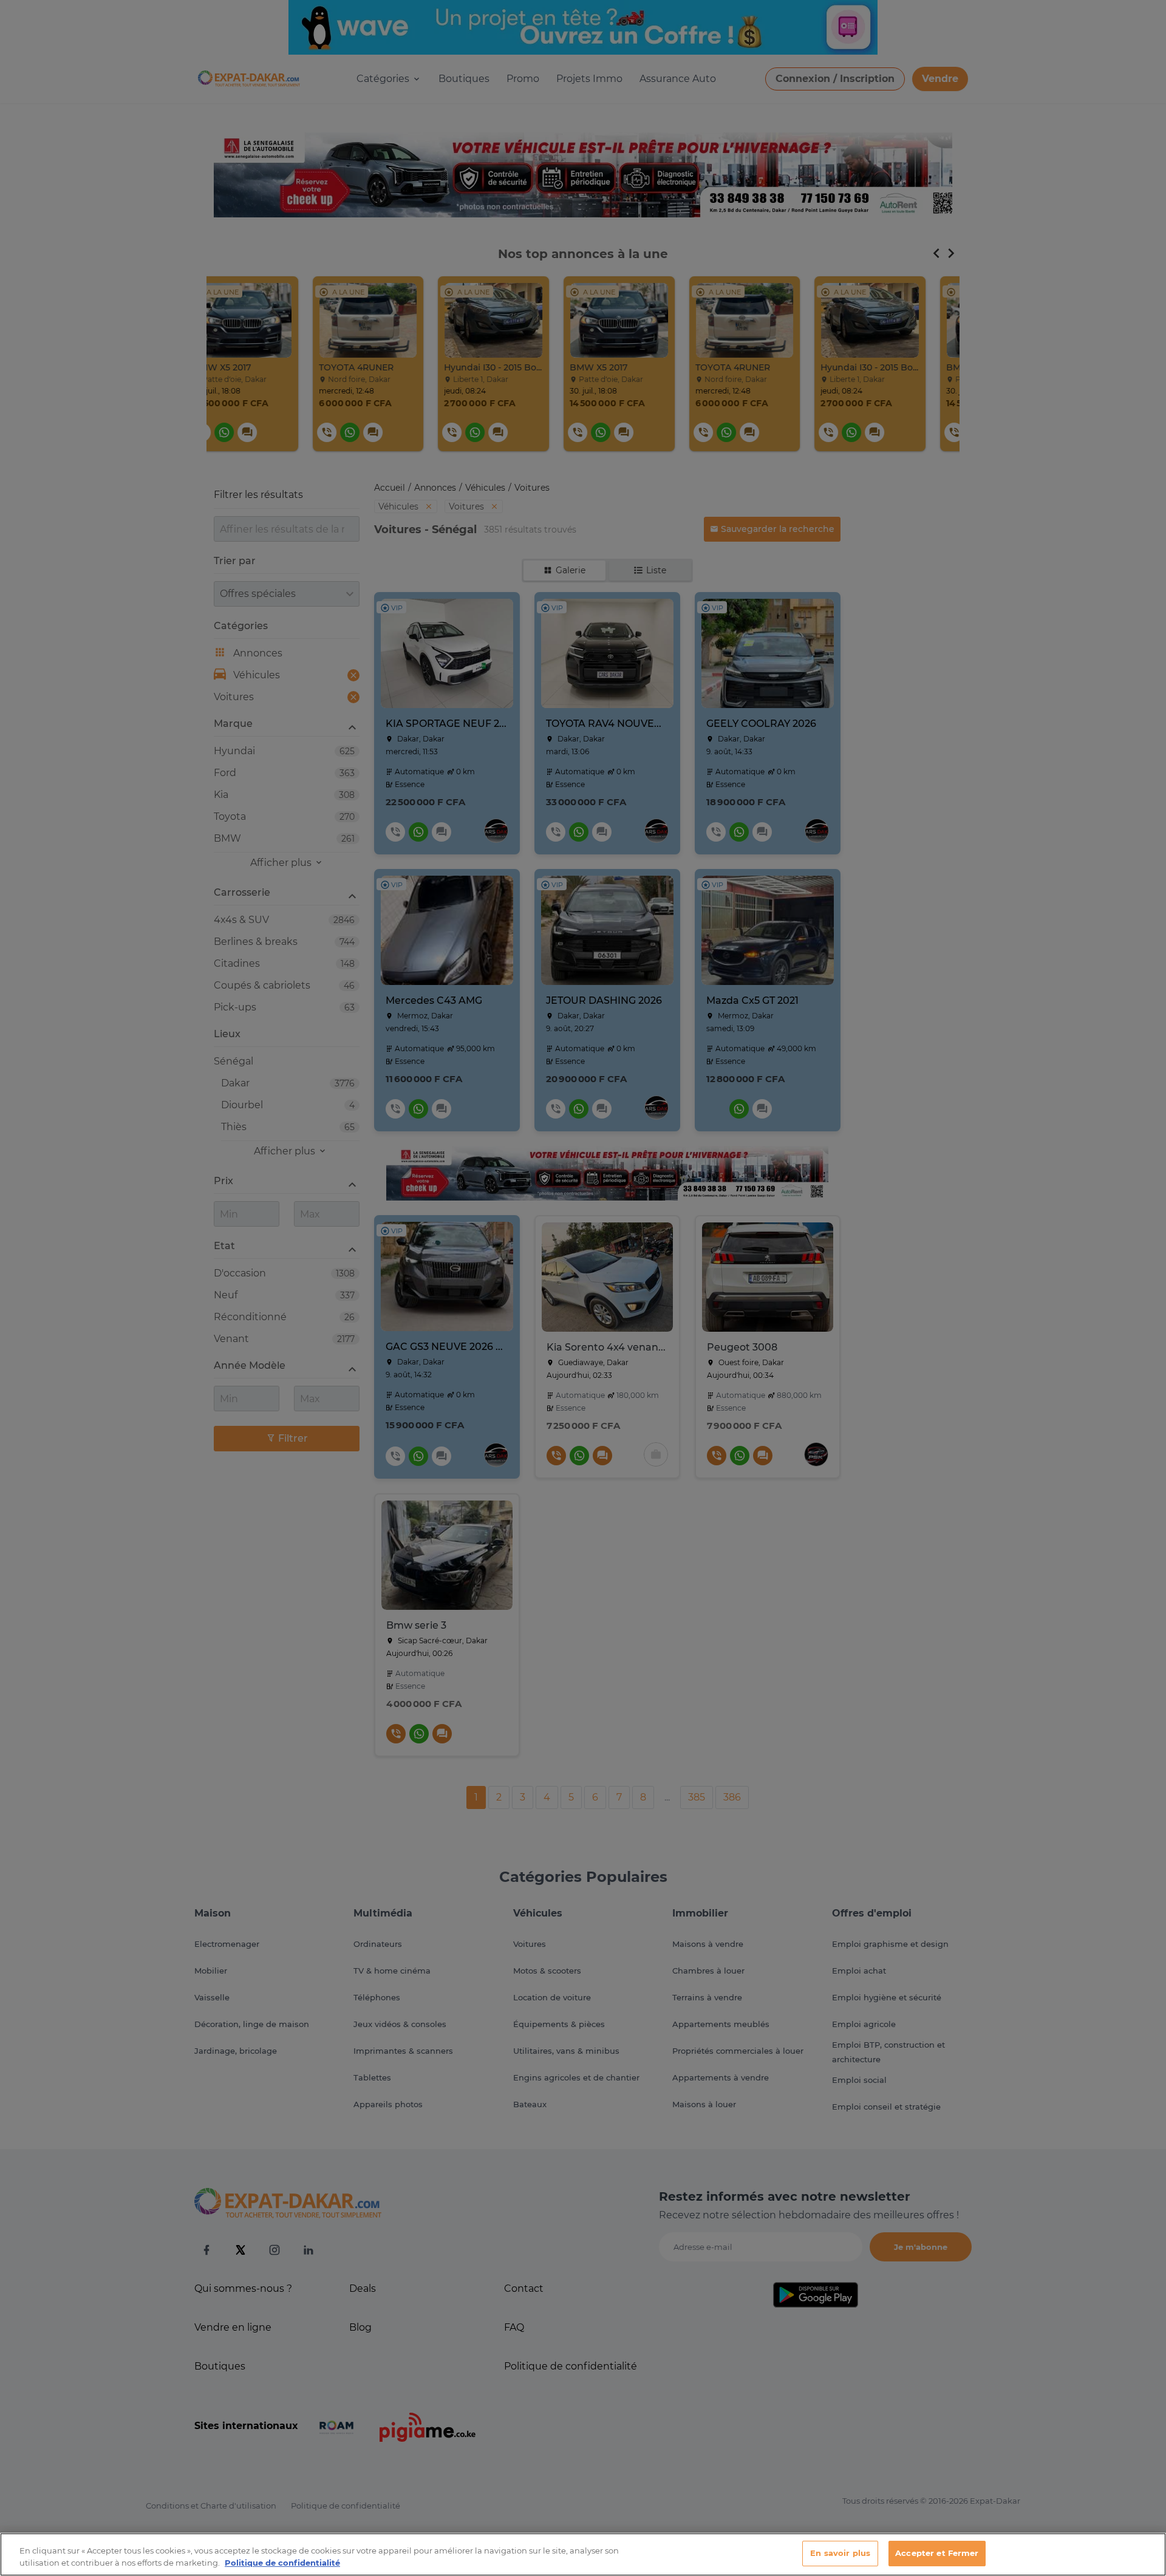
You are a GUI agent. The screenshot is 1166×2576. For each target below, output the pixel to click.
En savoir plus (840, 2553)
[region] (583, 2554)
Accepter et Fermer (937, 2553)
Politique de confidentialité (282, 2563)
